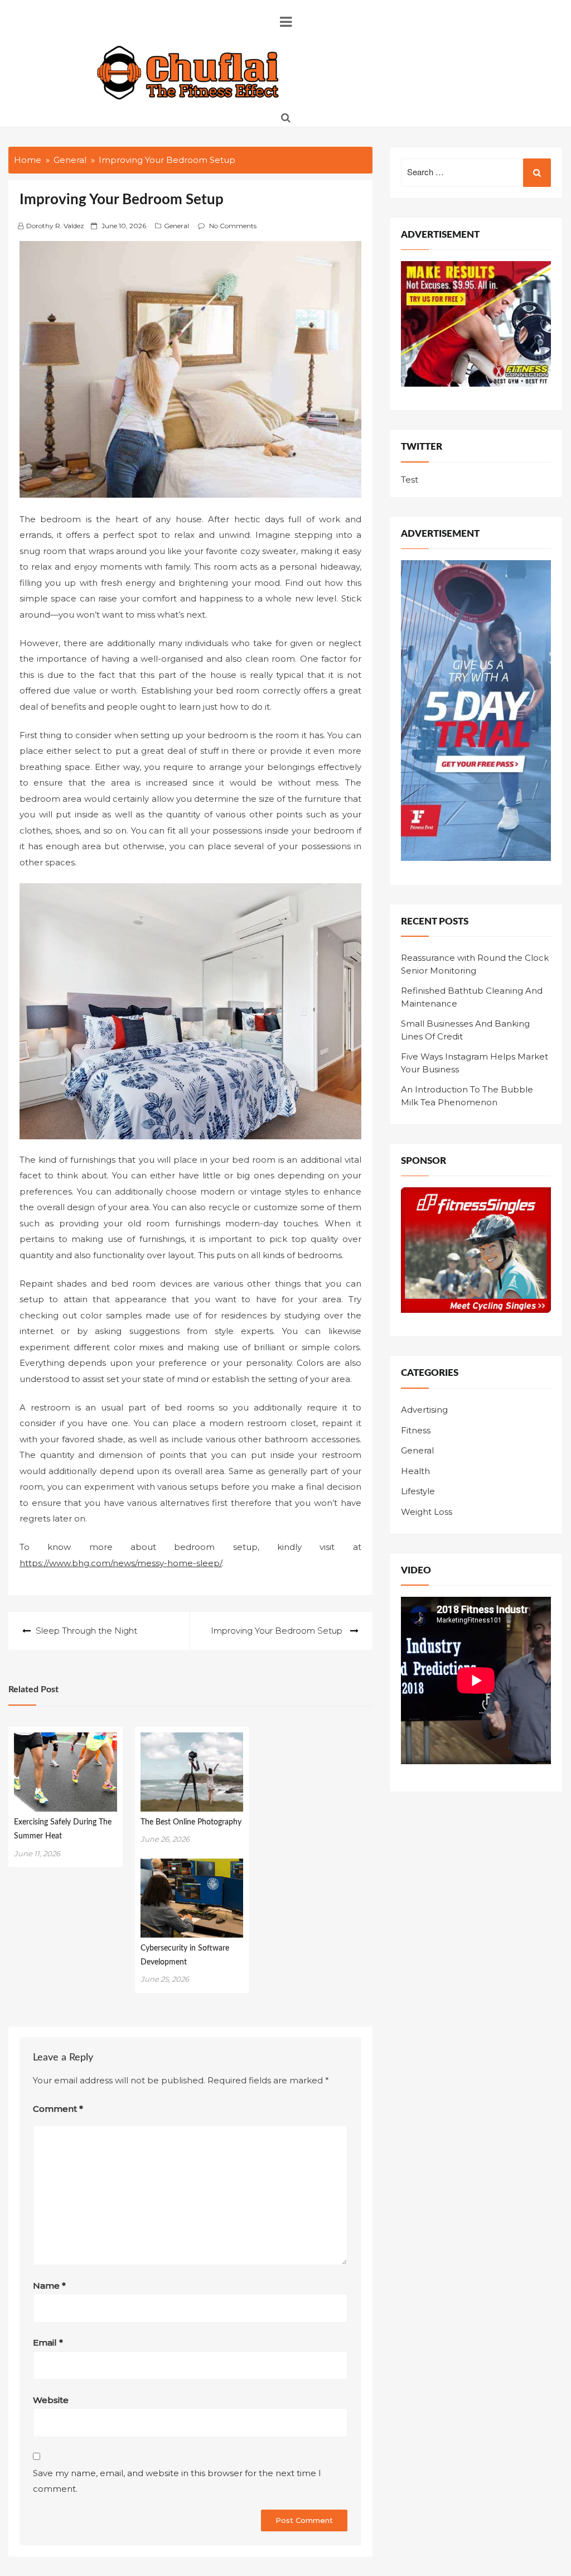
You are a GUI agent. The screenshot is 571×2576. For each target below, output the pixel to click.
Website (51, 2400)
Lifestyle (418, 1491)
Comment (58, 2109)
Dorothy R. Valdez (55, 226)
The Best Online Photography (191, 1822)
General (176, 226)
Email (48, 2343)
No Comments (233, 226)
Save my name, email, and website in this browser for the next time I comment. (177, 2481)
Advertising (424, 1410)
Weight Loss (427, 1512)
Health (415, 1471)
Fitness (416, 1430)
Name (49, 2286)
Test (410, 480)
